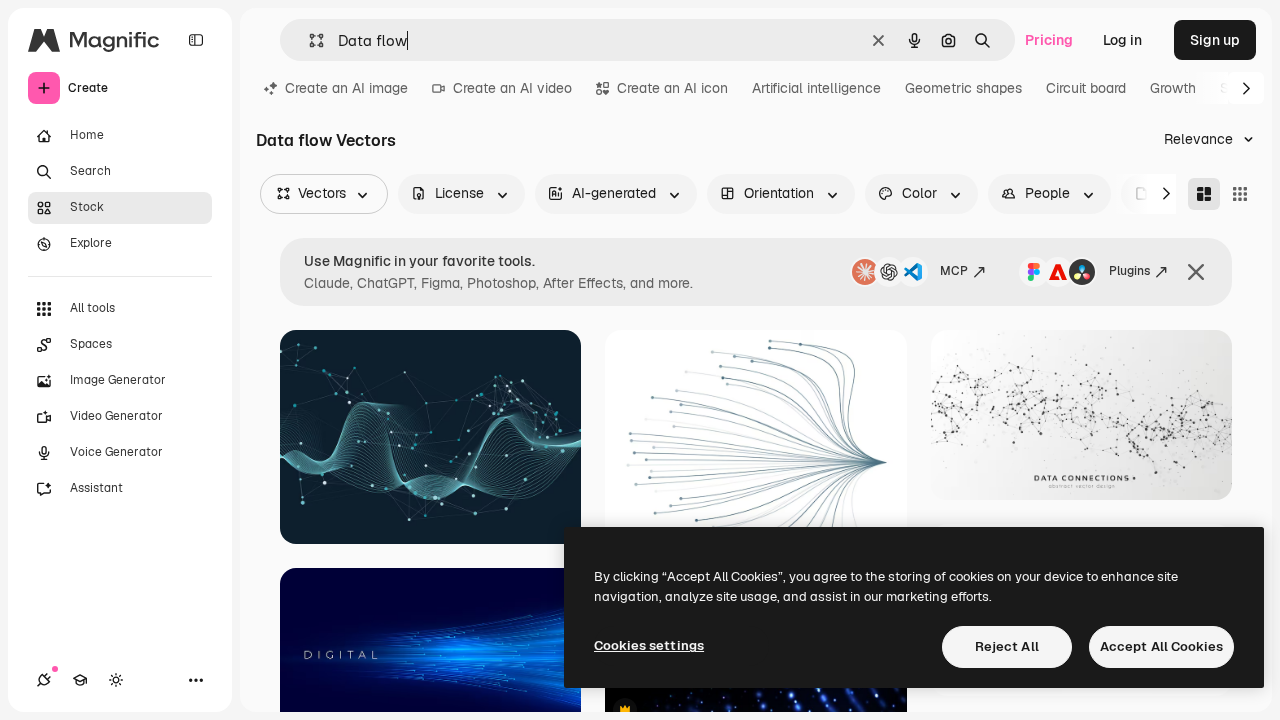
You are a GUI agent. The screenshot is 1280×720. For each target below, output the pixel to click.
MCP (954, 271)
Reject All (1007, 646)
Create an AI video (512, 88)
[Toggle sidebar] (196, 40)
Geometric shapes (963, 88)
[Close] (1196, 272)
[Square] (1240, 194)
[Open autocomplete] (308, 40)
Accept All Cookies (1161, 646)
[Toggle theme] (116, 680)
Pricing (1049, 40)
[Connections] (44, 680)
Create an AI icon (672, 88)
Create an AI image (346, 88)
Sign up (1215, 40)
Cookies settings (649, 645)
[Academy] (80, 680)
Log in (1122, 40)
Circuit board (1086, 88)
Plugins (1129, 271)
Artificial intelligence (816, 88)
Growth (1173, 88)
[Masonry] (1204, 194)
